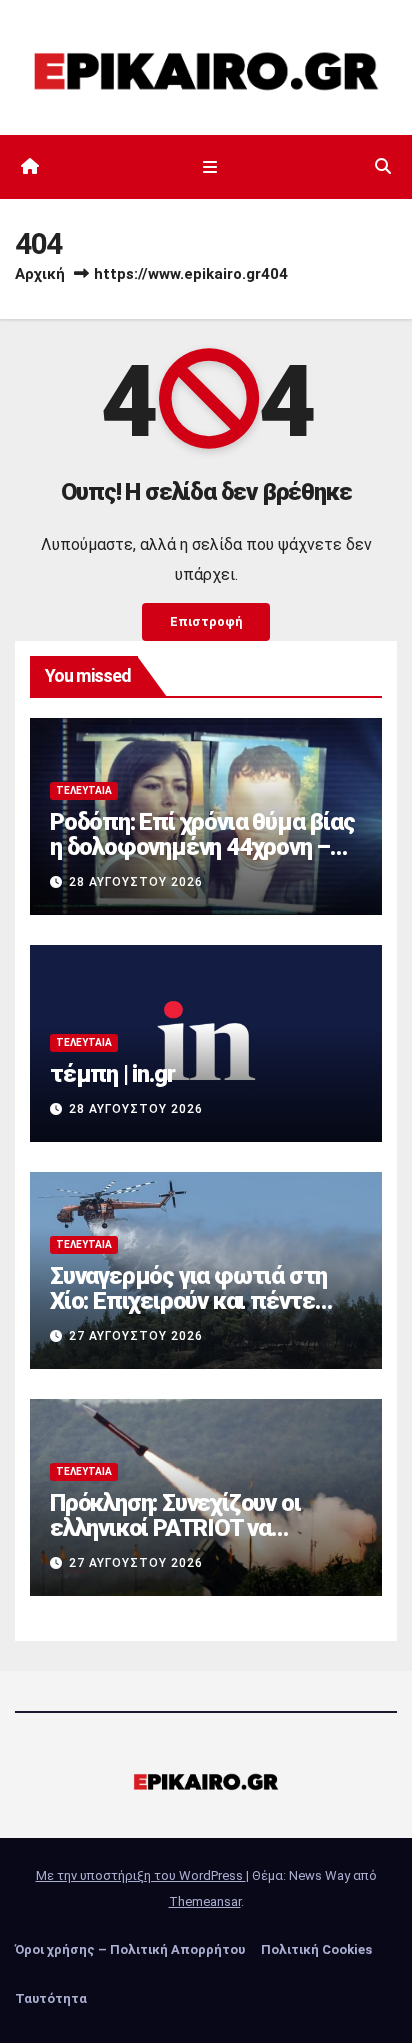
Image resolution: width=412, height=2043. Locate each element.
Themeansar (205, 1901)
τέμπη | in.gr (112, 1074)
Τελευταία (84, 790)
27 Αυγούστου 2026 (136, 1336)
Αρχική (40, 274)
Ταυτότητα (51, 1998)
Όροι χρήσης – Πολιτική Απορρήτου (130, 1949)
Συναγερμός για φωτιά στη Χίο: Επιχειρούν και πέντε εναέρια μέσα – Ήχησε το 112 (202, 1301)
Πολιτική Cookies (316, 1949)
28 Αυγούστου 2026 (136, 882)
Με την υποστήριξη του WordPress (141, 1875)
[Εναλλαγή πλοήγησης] (209, 167)
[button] (383, 166)
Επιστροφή (206, 621)
